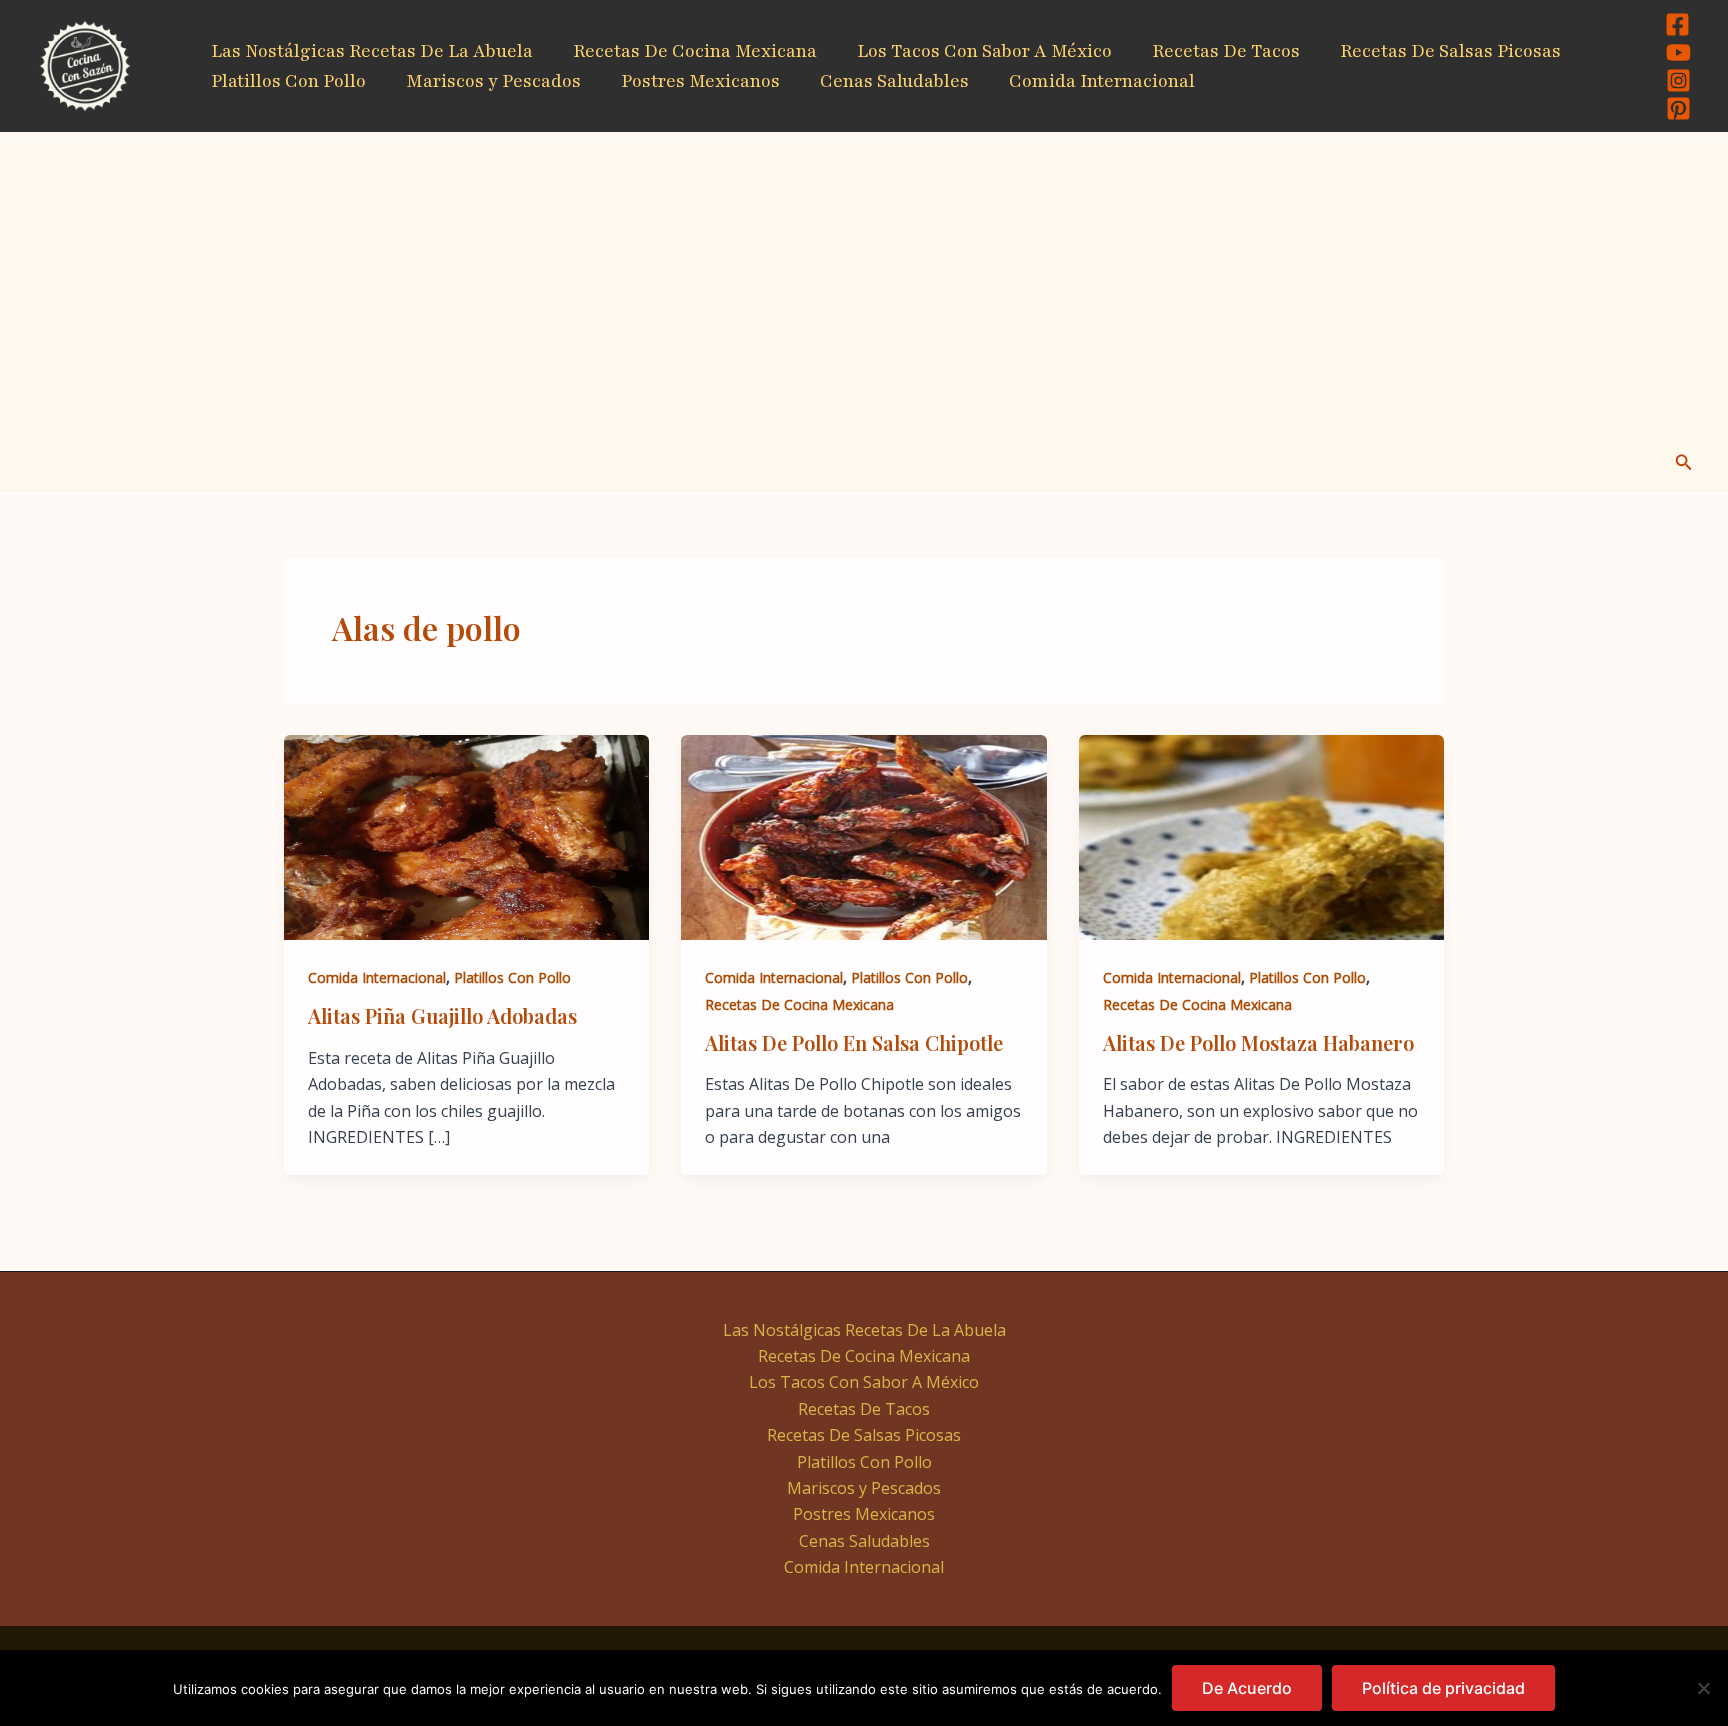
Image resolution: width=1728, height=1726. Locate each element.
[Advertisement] (864, 283)
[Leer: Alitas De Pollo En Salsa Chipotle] (863, 836)
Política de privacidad (1443, 1688)
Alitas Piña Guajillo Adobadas (442, 1015)
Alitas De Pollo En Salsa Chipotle (854, 1042)
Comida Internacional (1102, 81)
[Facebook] (1677, 24)
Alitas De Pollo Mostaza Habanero (1258, 1042)
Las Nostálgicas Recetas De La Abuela (372, 51)
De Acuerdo (1247, 1688)
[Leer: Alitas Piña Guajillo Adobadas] (466, 836)
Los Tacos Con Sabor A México (984, 51)
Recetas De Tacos (1226, 51)
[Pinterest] (1678, 108)
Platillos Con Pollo (288, 81)
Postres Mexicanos (700, 81)
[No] (1703, 1688)
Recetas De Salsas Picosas (1450, 51)
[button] (1684, 463)
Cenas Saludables (894, 81)
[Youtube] (1678, 52)
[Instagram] (1678, 80)
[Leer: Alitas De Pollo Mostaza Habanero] (1261, 836)
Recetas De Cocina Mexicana (695, 51)
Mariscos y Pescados (493, 81)
